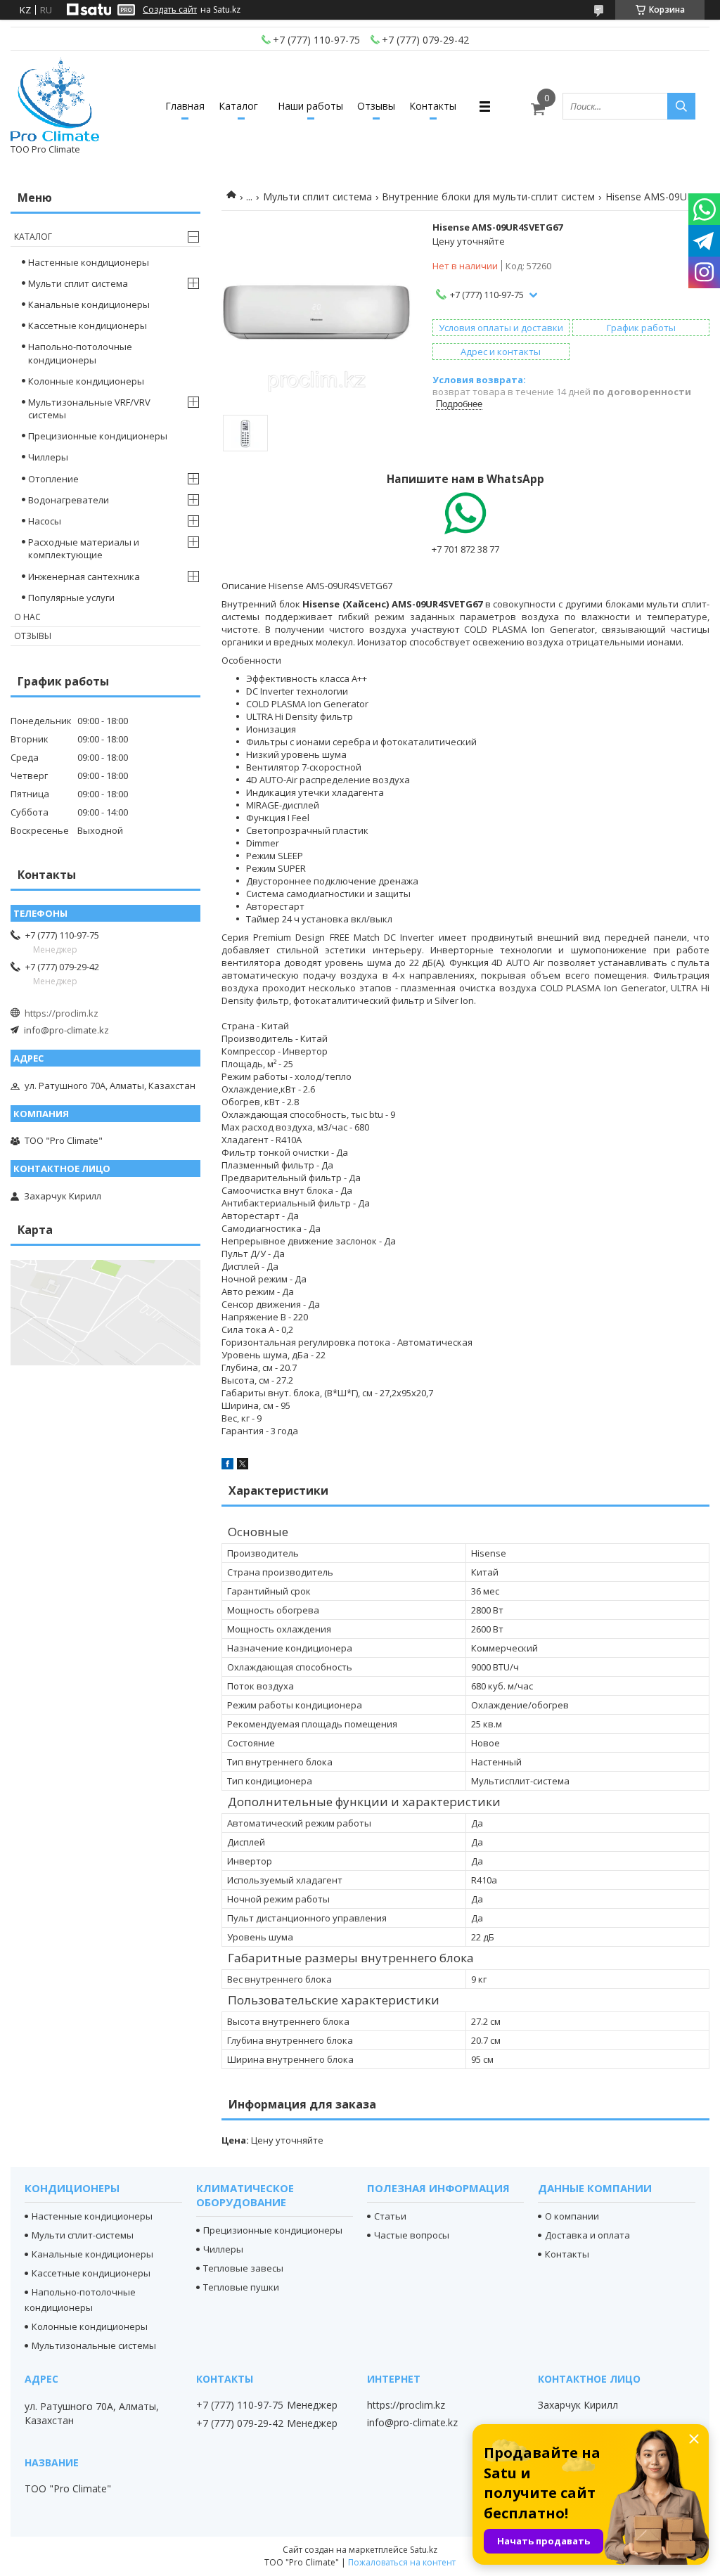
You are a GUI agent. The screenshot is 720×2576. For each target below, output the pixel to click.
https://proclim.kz (62, 1013)
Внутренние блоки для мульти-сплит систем (488, 197)
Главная (185, 106)
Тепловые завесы (243, 2268)
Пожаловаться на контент (402, 2562)
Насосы (45, 521)
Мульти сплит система (317, 197)
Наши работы (310, 106)
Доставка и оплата (587, 2235)
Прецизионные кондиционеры (98, 436)
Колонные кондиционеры (86, 381)
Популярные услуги (71, 598)
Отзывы (376, 106)
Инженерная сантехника (84, 577)
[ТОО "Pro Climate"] (55, 100)
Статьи (390, 2216)
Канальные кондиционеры (89, 304)
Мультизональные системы (94, 2345)
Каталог (238, 106)
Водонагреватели (69, 500)
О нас (27, 617)
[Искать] (681, 106)
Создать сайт (170, 10)
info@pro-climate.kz (66, 1030)
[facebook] (227, 1466)
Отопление (53, 479)
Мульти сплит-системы (83, 2235)
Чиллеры (48, 457)
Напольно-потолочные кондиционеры (80, 353)
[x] (243, 1466)
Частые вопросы (412, 2235)
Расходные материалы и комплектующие (84, 548)
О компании (572, 2216)
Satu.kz (424, 2550)
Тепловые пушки (241, 2287)
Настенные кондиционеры (89, 262)
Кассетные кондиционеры (88, 326)
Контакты (433, 106)
